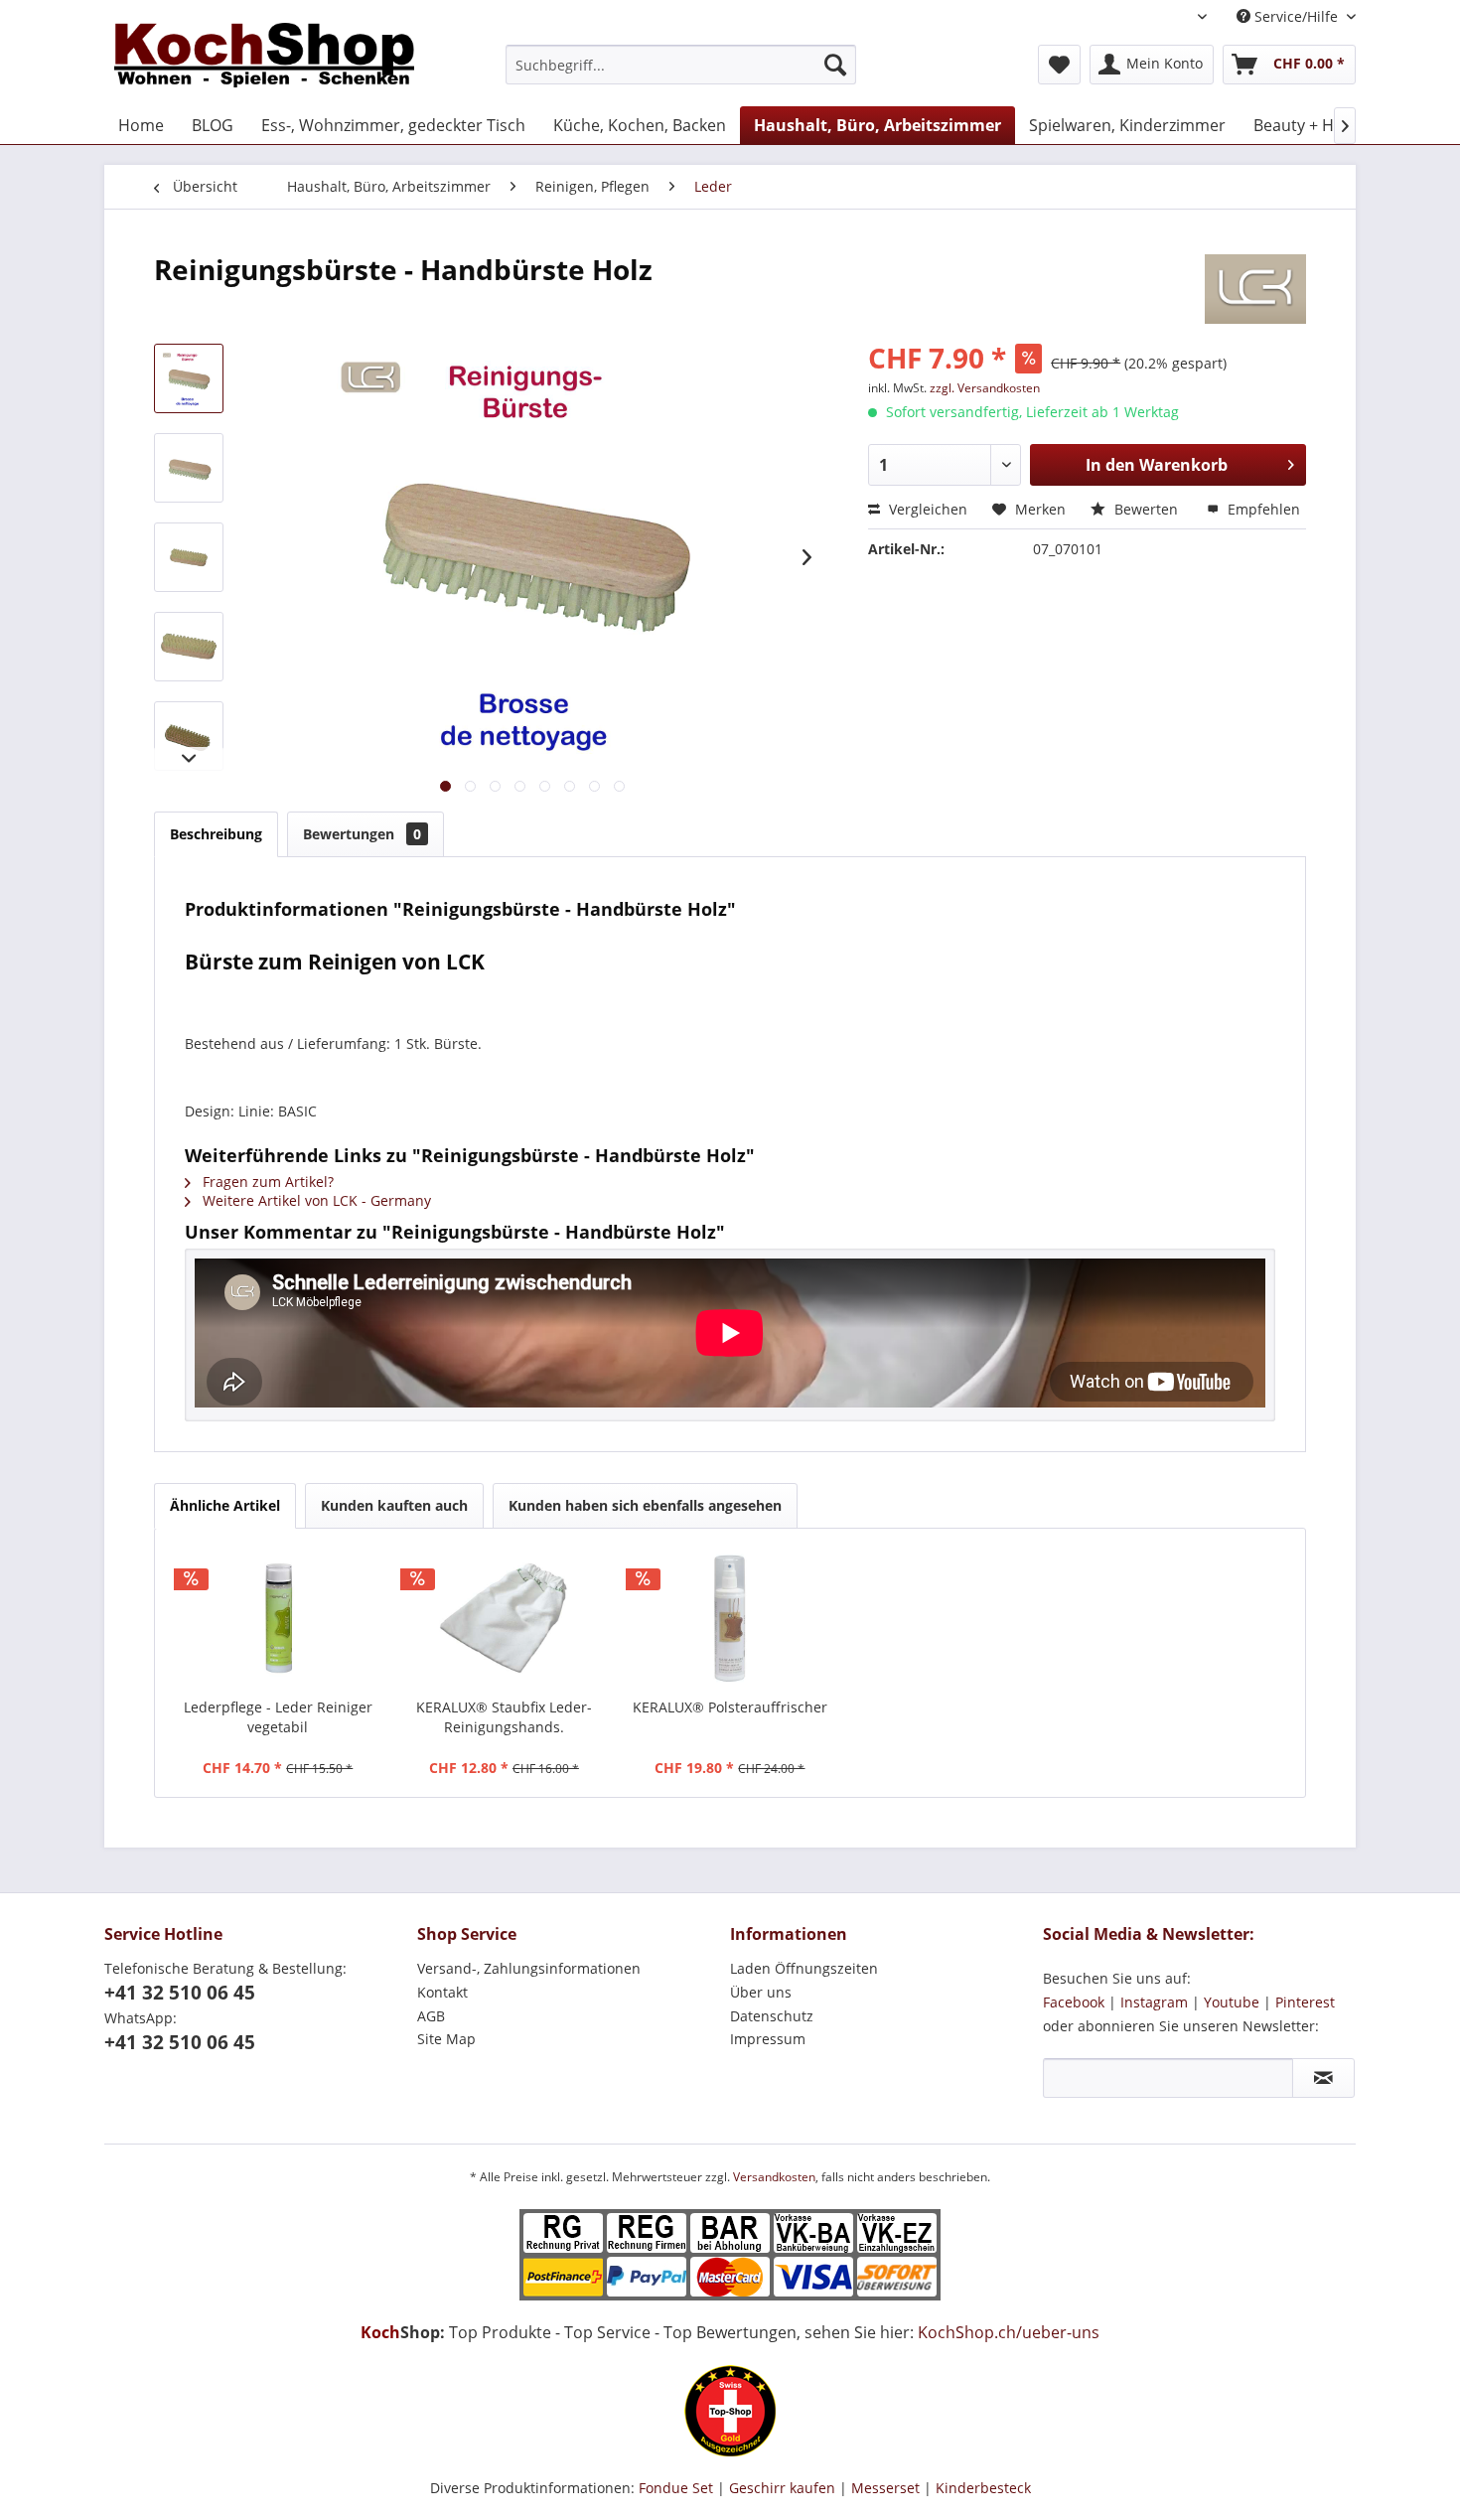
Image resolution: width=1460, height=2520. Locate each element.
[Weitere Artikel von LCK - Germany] (1255, 289)
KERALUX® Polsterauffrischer (730, 1707)
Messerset (885, 2488)
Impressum (768, 2039)
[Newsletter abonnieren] (1323, 2078)
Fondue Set (676, 2488)
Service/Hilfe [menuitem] (1296, 16)
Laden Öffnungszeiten (804, 1968)
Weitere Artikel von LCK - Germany (315, 1200)
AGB (431, 2016)
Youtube (1232, 2002)
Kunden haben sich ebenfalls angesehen (645, 1505)
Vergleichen (926, 509)
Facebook (1074, 2002)
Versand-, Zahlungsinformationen (529, 1968)
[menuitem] (681, 65)
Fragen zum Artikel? (266, 1182)
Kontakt (442, 1992)
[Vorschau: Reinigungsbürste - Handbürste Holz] (189, 378)
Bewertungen (362, 834)
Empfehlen (1262, 509)
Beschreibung (216, 834)
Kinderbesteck (983, 2488)
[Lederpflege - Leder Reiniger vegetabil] (278, 1618)
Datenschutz (772, 2016)
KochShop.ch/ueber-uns (1009, 2332)
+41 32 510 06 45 (180, 1993)
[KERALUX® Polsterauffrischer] (730, 1618)
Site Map (446, 2039)
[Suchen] (835, 65)
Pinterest (1305, 2002)
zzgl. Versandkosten (985, 388)
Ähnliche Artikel (225, 1505)
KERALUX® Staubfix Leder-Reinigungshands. (504, 1717)
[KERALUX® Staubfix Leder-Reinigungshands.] (505, 1618)
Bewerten (1146, 509)
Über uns (761, 1992)
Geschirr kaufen (782, 2488)
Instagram (1154, 2002)
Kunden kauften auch (394, 1505)
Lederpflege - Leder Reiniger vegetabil (278, 1717)
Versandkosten (774, 2177)
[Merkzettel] (1059, 65)
